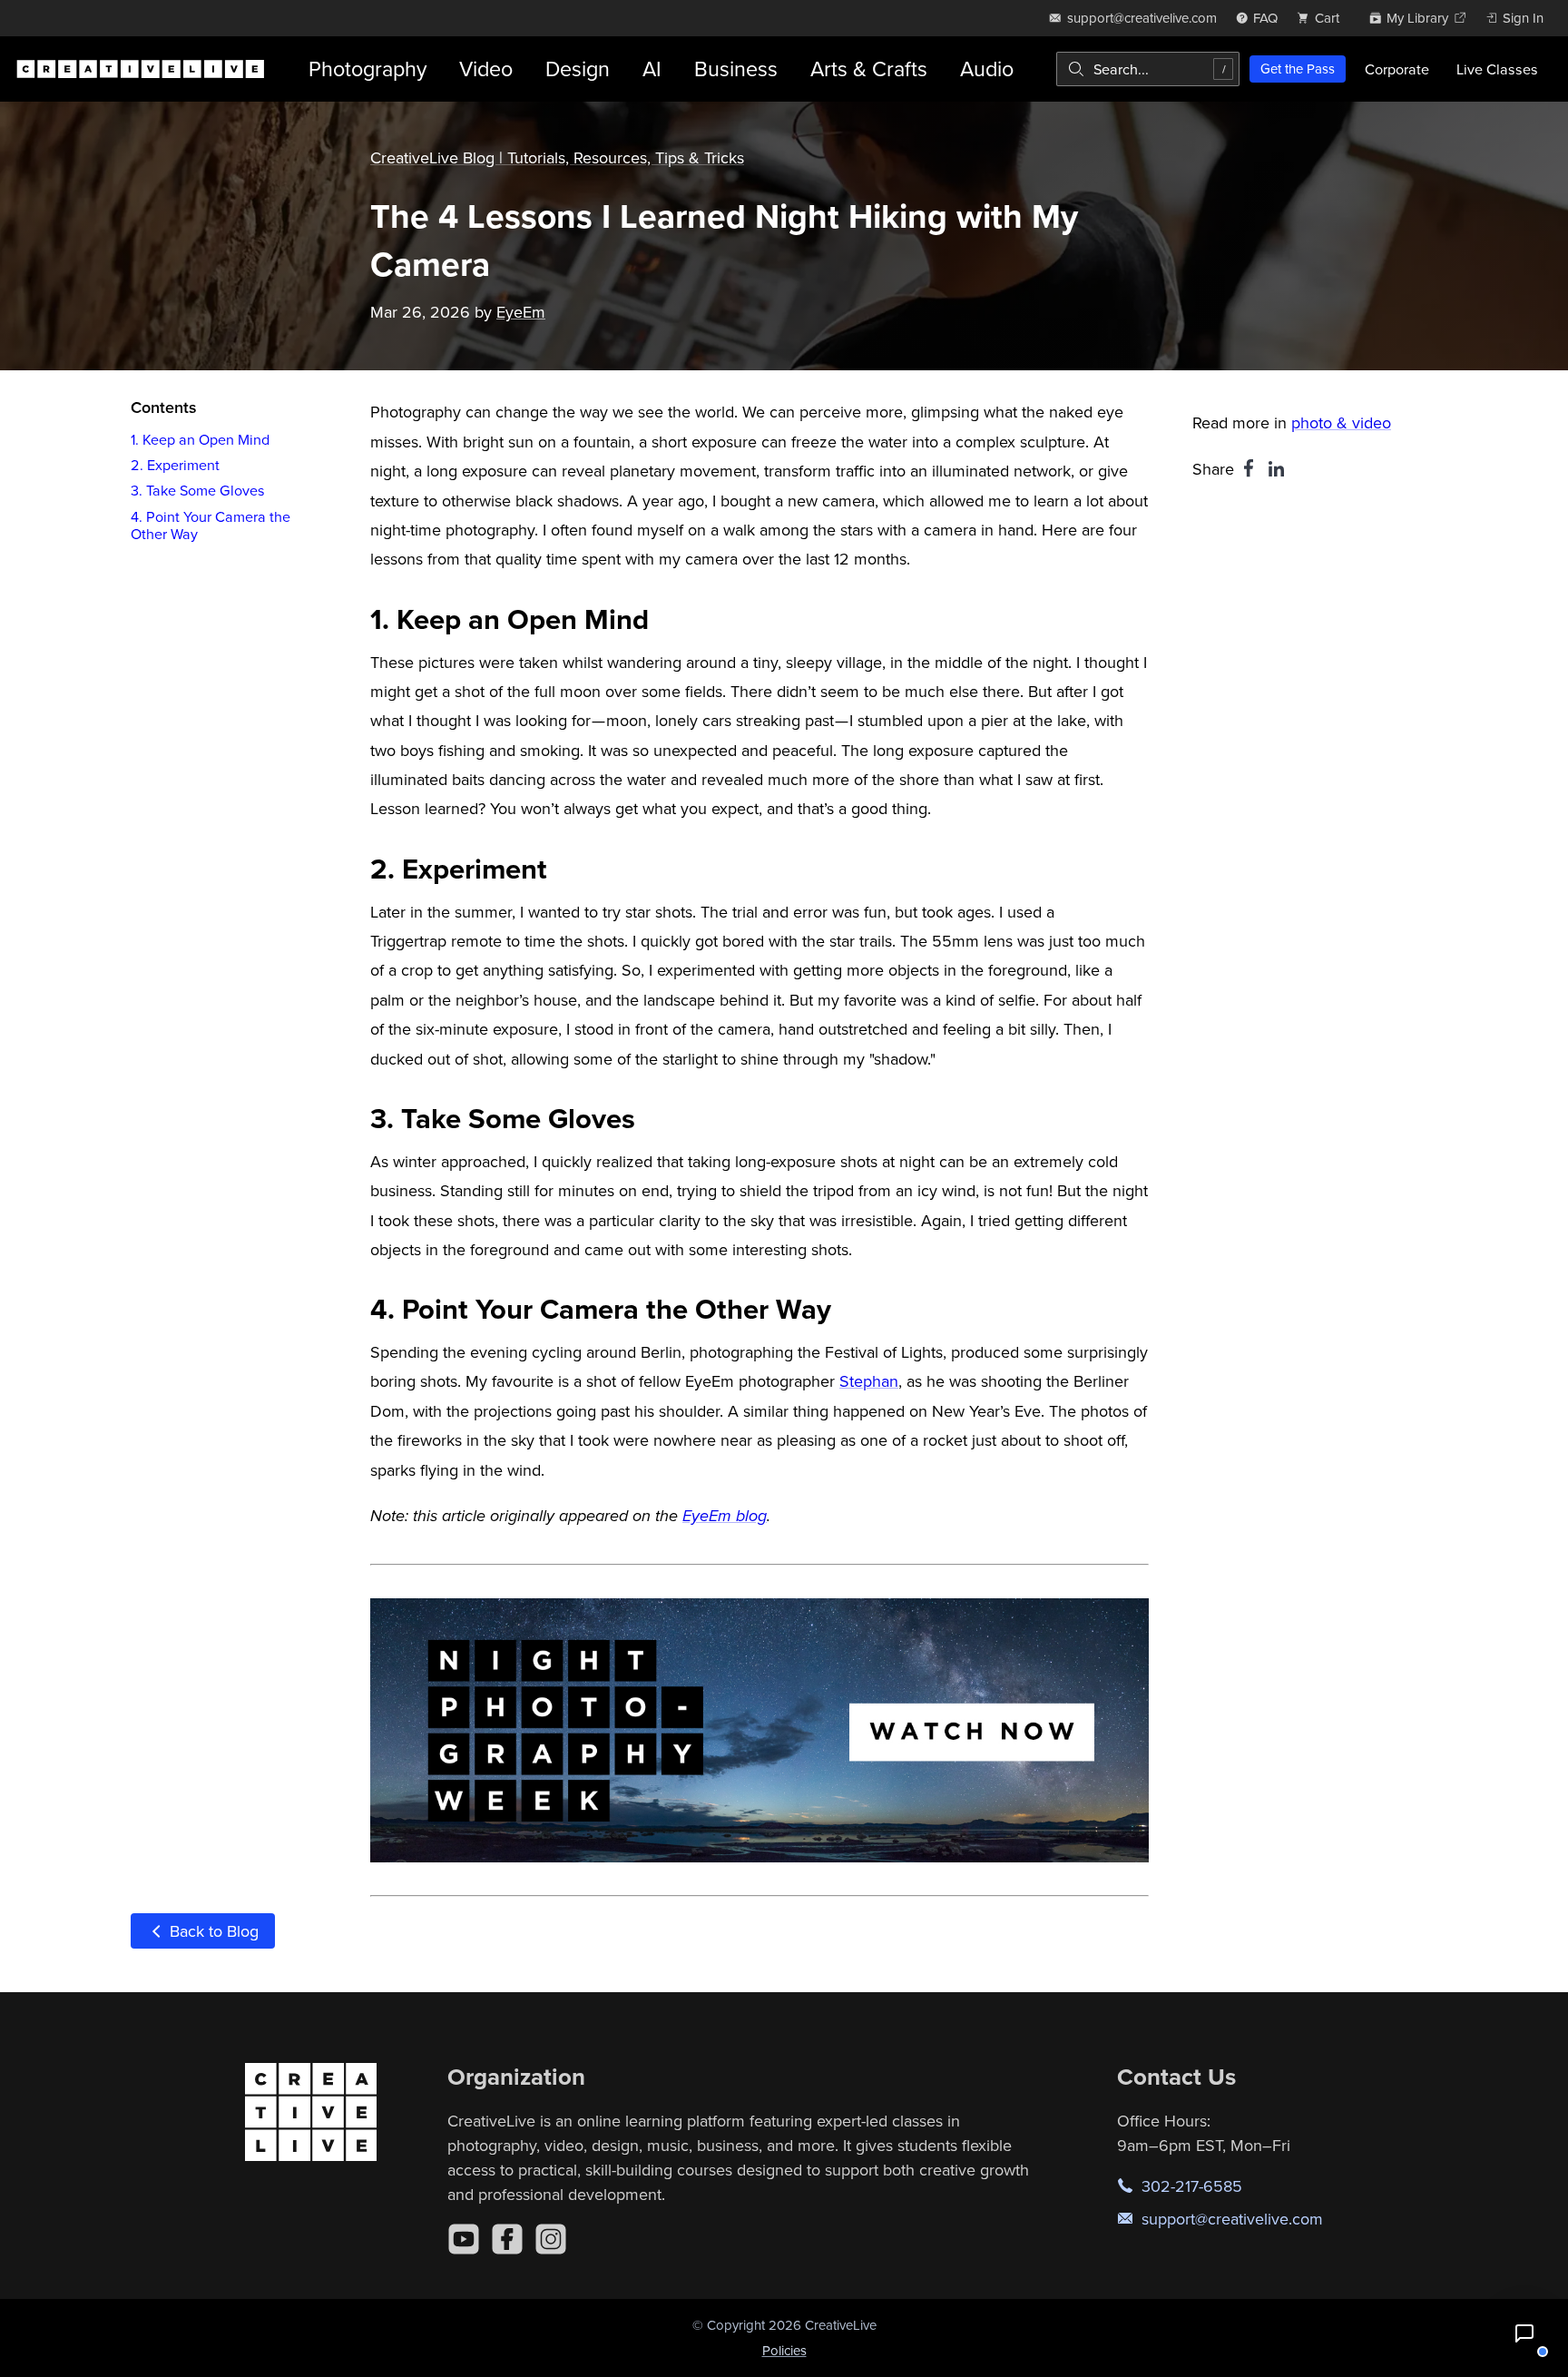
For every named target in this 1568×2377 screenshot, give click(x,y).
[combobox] (1148, 69)
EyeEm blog (725, 1517)
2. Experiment (175, 465)
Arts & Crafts (869, 69)
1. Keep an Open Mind (200, 439)
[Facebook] (507, 2239)
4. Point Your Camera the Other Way (211, 525)
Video (486, 69)
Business (736, 69)
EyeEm (521, 312)
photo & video (1341, 422)
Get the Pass (1298, 69)
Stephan (869, 1381)
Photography (367, 69)
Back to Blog (212, 1931)
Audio (987, 69)
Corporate (1397, 69)
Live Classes (1497, 69)
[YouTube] (464, 2239)
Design (578, 69)
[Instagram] (551, 2239)
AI (652, 69)
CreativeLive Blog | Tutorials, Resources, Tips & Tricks (557, 157)
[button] (1524, 2333)
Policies (784, 2350)
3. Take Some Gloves (198, 491)
